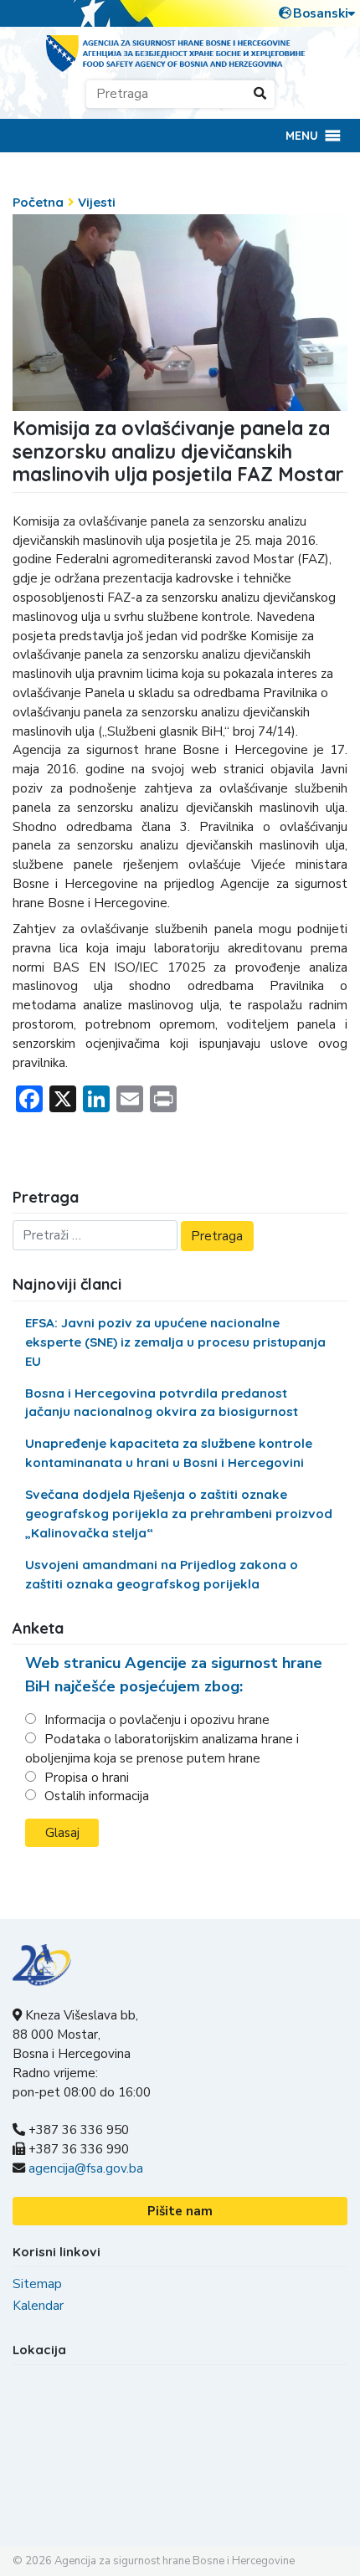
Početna (38, 202)
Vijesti (97, 202)
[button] (302, 136)
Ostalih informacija (97, 1796)
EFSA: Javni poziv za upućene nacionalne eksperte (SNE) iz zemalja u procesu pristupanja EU (175, 1342)
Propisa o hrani (87, 1778)
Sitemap (37, 2284)
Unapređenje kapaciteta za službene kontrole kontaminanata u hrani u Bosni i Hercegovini (169, 1453)
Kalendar (38, 2306)
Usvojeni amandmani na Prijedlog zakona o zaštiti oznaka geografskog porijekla (162, 1574)
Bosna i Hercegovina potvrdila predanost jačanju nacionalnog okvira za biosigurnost (162, 1403)
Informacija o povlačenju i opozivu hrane (157, 1720)
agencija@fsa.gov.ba (86, 2168)
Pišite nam (180, 2211)
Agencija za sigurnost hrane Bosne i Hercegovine (175, 2561)
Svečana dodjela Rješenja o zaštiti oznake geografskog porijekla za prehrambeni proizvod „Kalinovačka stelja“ (179, 1514)
